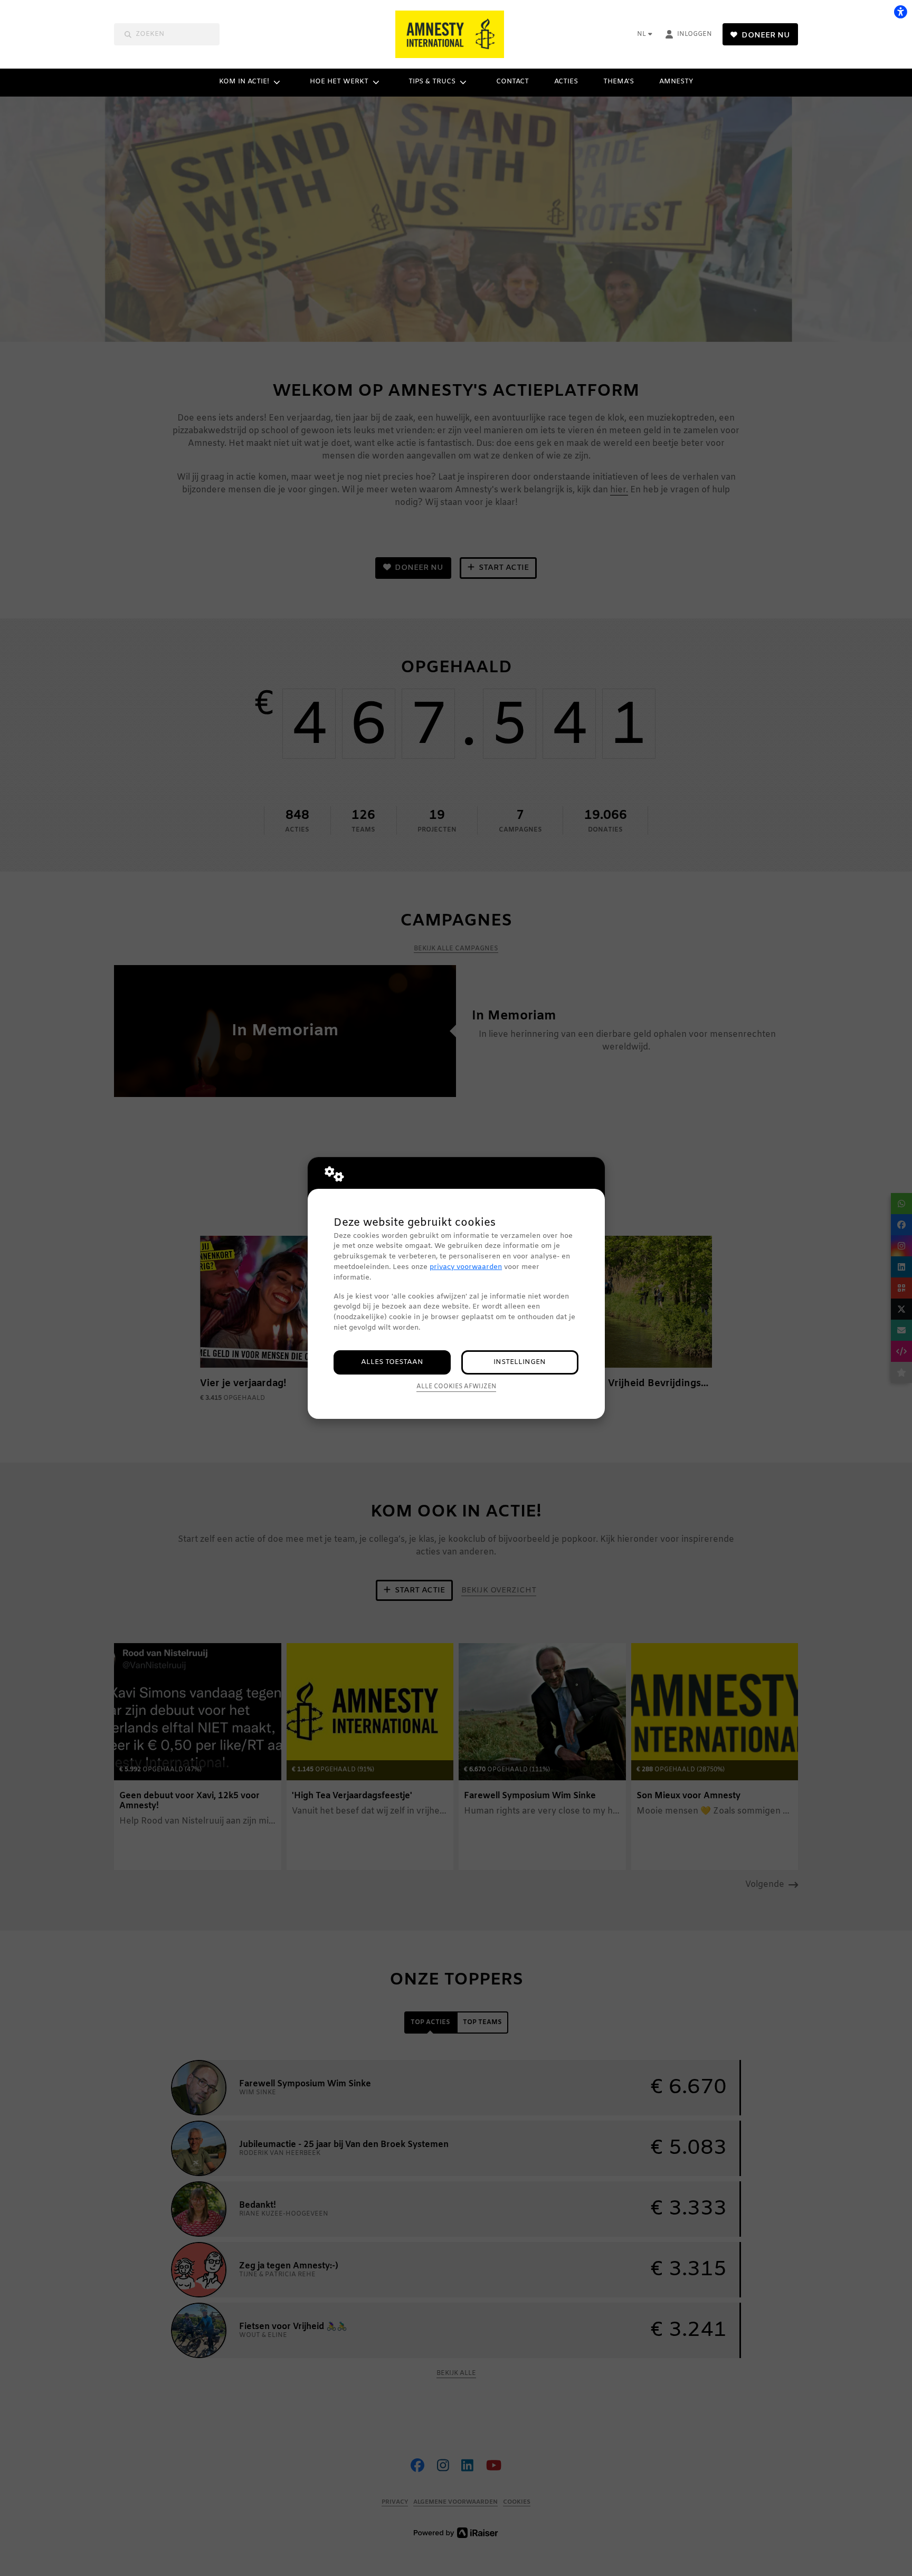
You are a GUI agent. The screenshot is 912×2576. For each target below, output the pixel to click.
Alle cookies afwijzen (456, 1387)
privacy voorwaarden (466, 1267)
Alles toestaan (392, 1362)
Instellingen (520, 1362)
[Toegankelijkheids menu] (900, 12)
